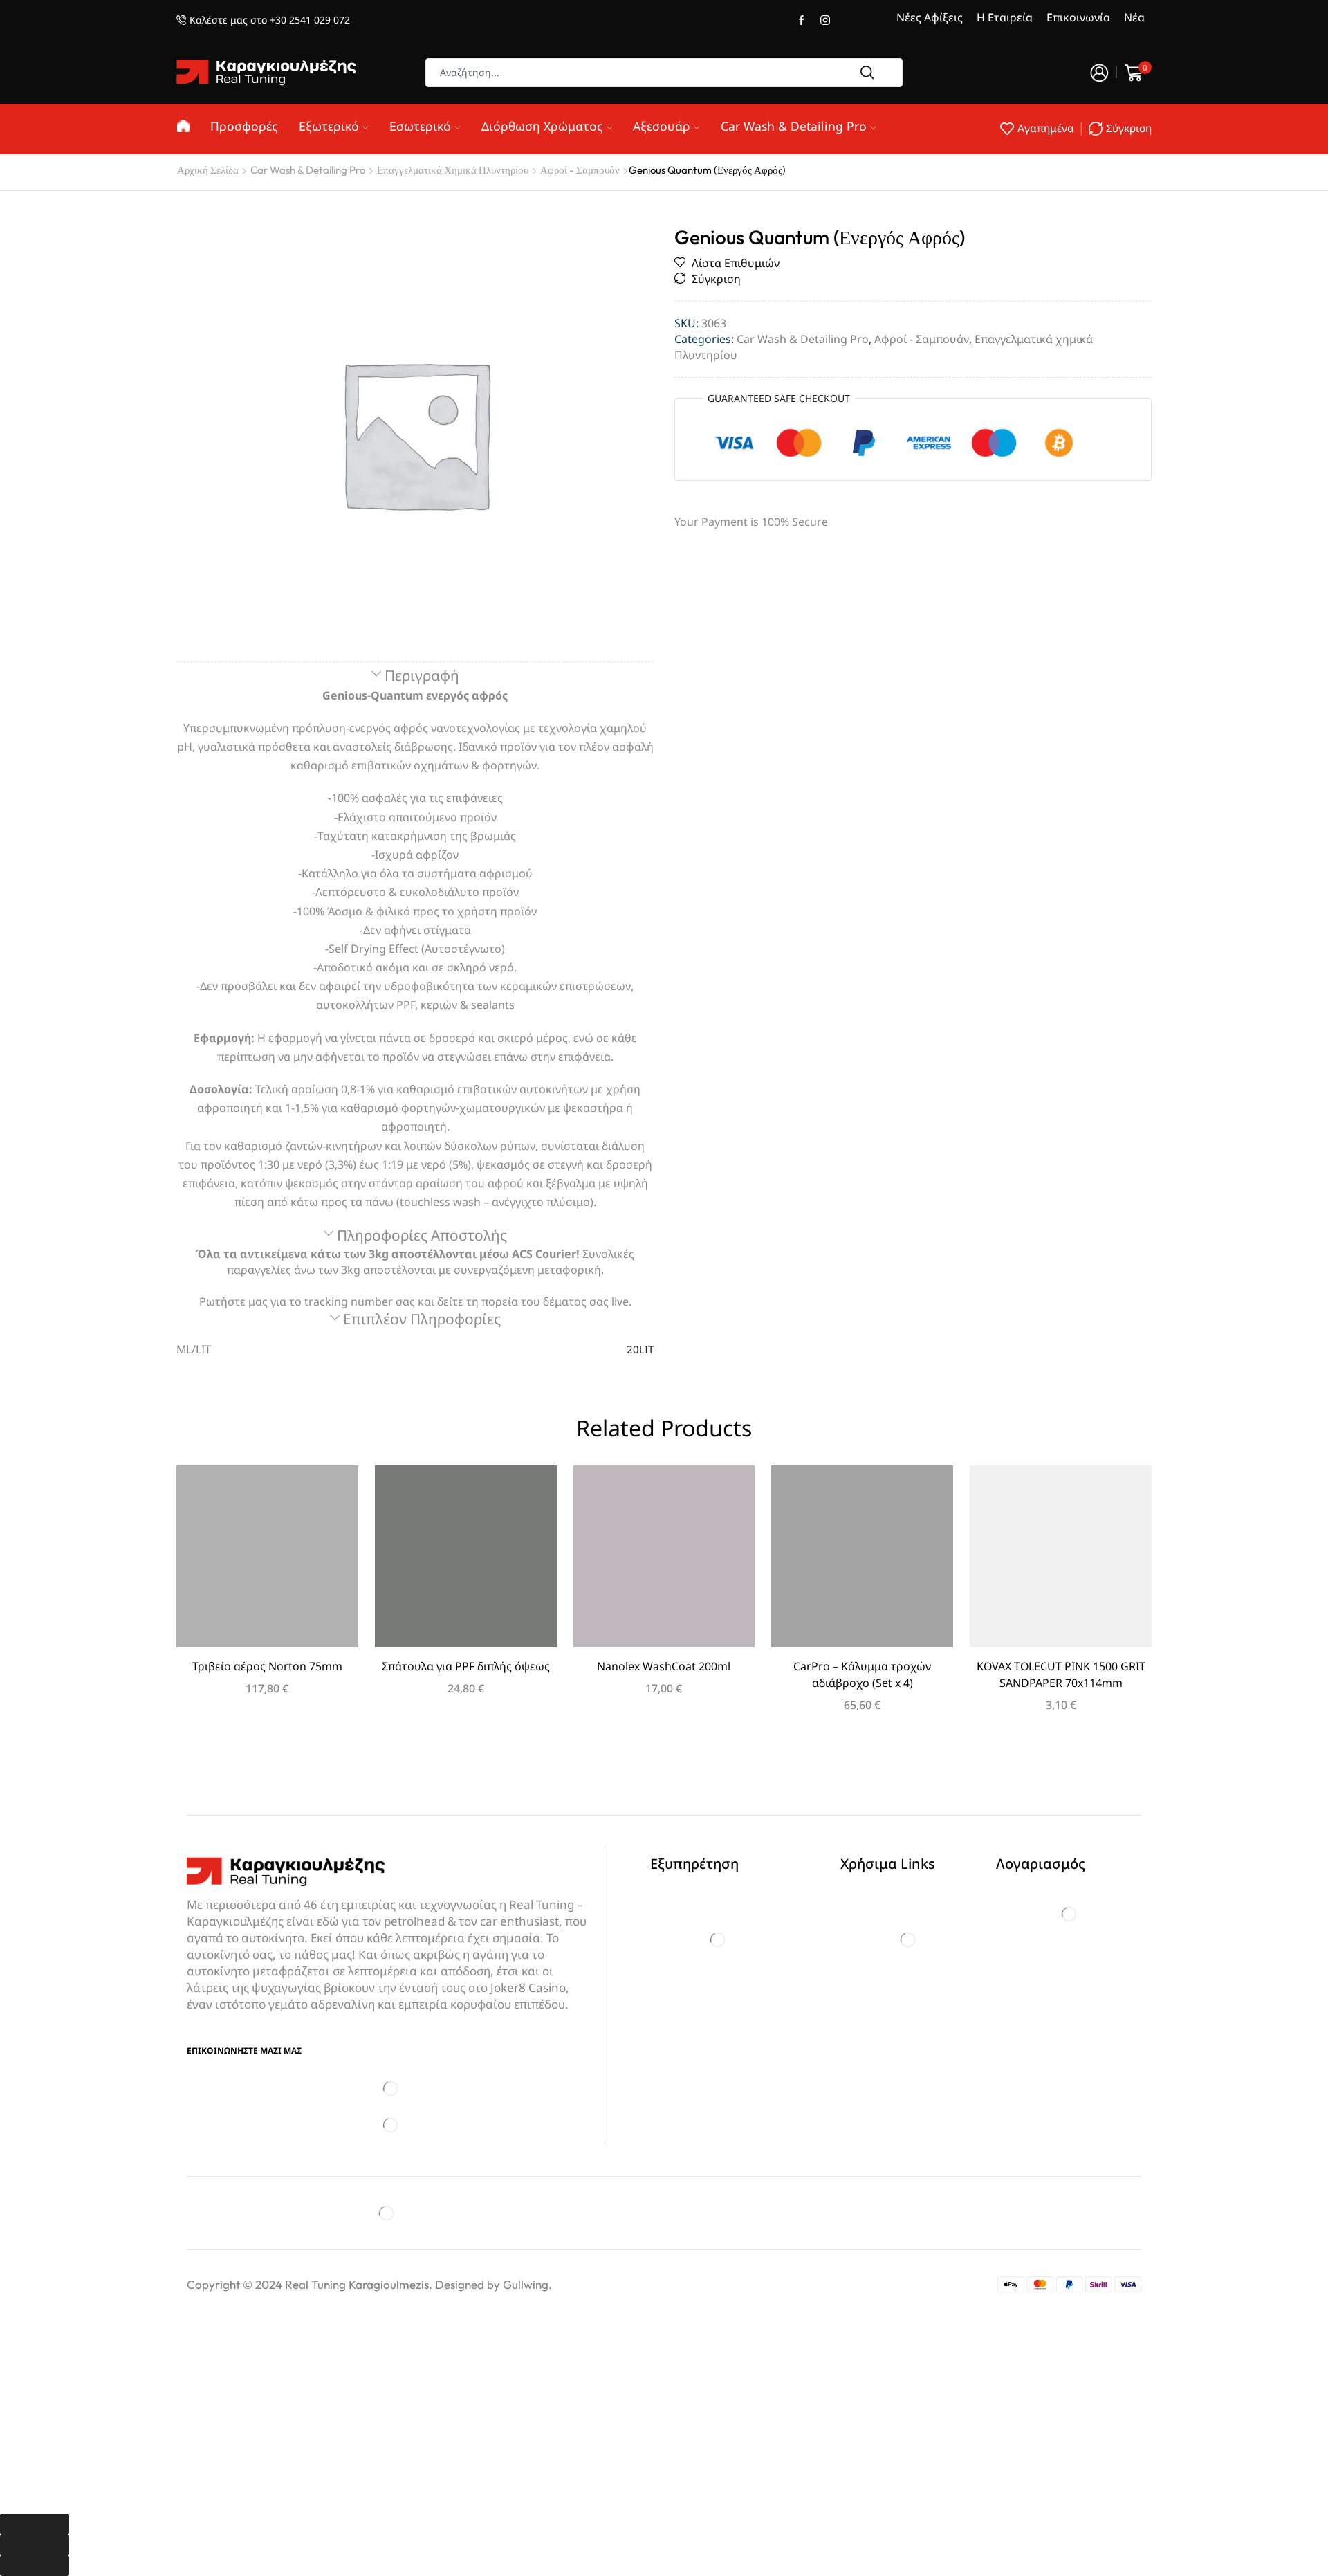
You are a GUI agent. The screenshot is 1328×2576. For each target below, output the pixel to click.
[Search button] (867, 73)
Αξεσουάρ (662, 126)
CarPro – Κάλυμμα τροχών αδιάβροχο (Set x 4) (862, 1674)
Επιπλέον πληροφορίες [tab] (422, 1319)
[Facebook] (802, 21)
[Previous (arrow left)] (35, 2545)
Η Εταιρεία (1005, 17)
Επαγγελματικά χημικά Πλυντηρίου (453, 170)
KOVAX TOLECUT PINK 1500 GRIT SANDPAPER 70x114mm (1061, 1674)
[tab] (415, 676)
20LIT (640, 1349)
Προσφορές (244, 126)
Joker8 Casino (528, 1988)
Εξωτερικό (329, 126)
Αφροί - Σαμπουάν (580, 170)
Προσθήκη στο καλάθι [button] (267, 1562)
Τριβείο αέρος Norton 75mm (267, 1666)
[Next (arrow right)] (35, 2566)
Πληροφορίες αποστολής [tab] (422, 1235)
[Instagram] (825, 21)
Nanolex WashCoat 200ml (664, 1666)
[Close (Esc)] (35, 2524)
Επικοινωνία (1078, 17)
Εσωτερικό (420, 126)
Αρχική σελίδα (208, 170)
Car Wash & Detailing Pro (794, 126)
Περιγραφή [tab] (422, 675)
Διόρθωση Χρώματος (542, 126)
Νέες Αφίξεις (930, 17)
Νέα (1134, 17)
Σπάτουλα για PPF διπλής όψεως (466, 1666)
